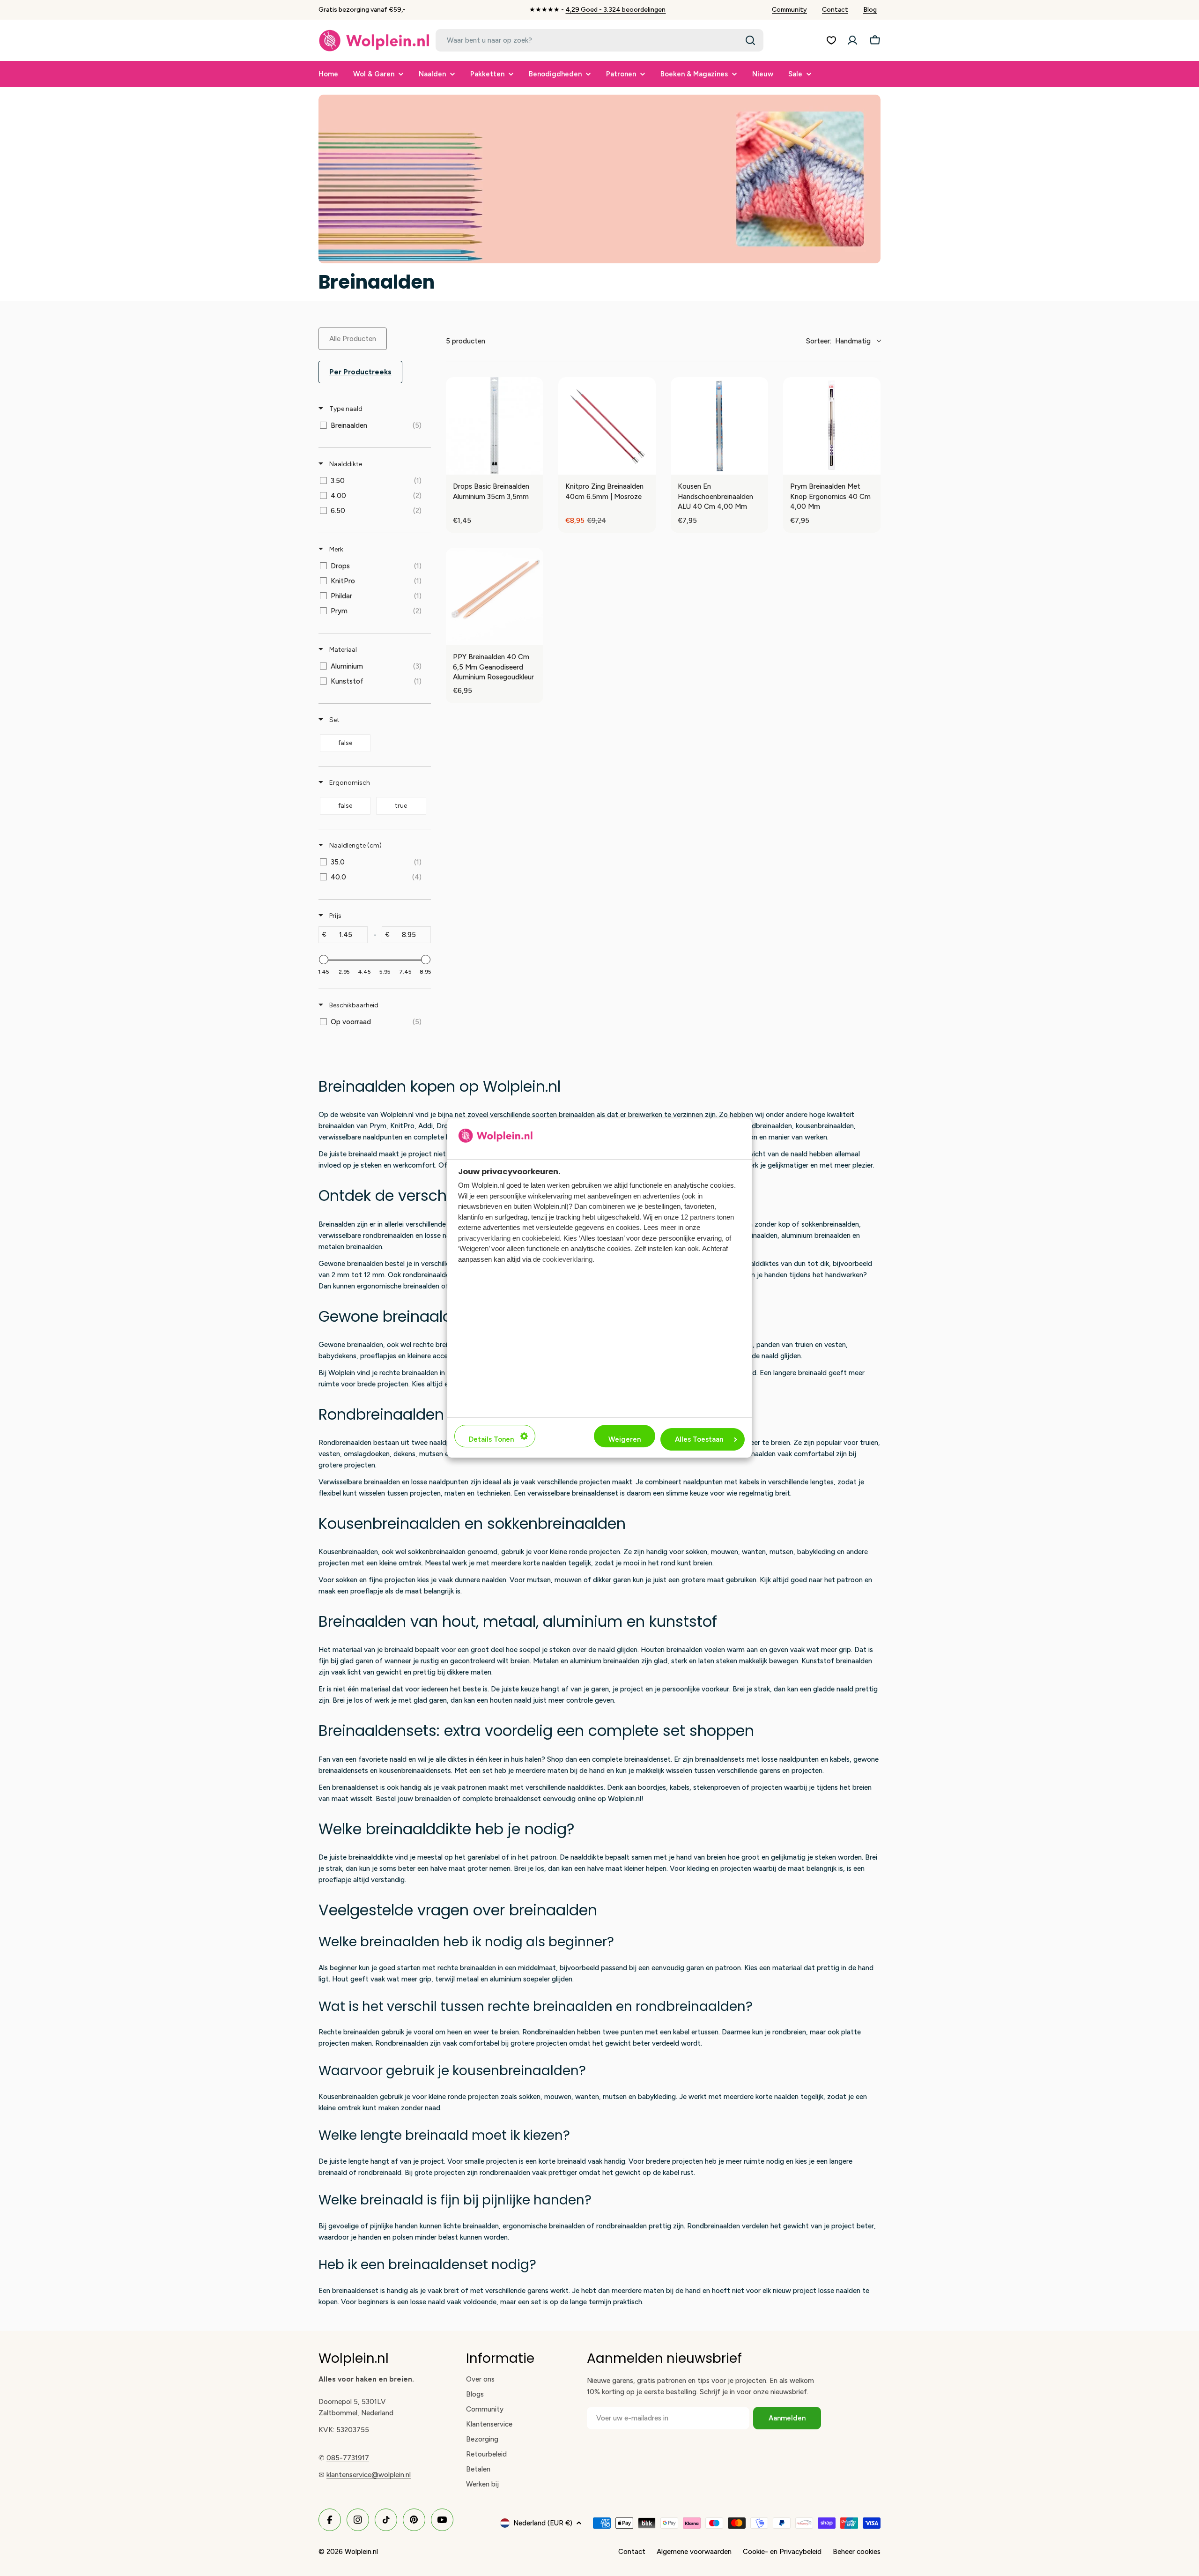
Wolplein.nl (361, 2552)
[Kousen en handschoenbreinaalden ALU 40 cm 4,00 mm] (719, 426)
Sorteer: (838, 341)
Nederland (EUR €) (543, 2523)
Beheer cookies (857, 2552)
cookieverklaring (567, 1259)
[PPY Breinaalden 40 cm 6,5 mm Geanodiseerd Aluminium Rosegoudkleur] (495, 596)
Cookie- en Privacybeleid (782, 2552)
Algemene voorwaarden (694, 2552)
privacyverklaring (484, 1238)
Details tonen (491, 1439)
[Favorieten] (831, 40)
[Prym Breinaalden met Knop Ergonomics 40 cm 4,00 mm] (832, 426)
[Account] (852, 40)
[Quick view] (534, 465)
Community (789, 10)
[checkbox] (373, 425)
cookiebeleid (541, 1238)
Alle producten (353, 339)
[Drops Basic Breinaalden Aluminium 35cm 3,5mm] (495, 426)
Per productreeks (360, 372)
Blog (870, 10)
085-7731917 (348, 2458)
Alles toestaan (699, 1439)
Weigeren (625, 1439)
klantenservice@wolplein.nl (369, 2475)
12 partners (698, 1217)
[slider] (324, 960)
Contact (835, 10)
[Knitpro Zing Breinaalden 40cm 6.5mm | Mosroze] (607, 426)
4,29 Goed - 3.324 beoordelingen (615, 10)
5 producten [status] (466, 341)
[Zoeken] (750, 40)
